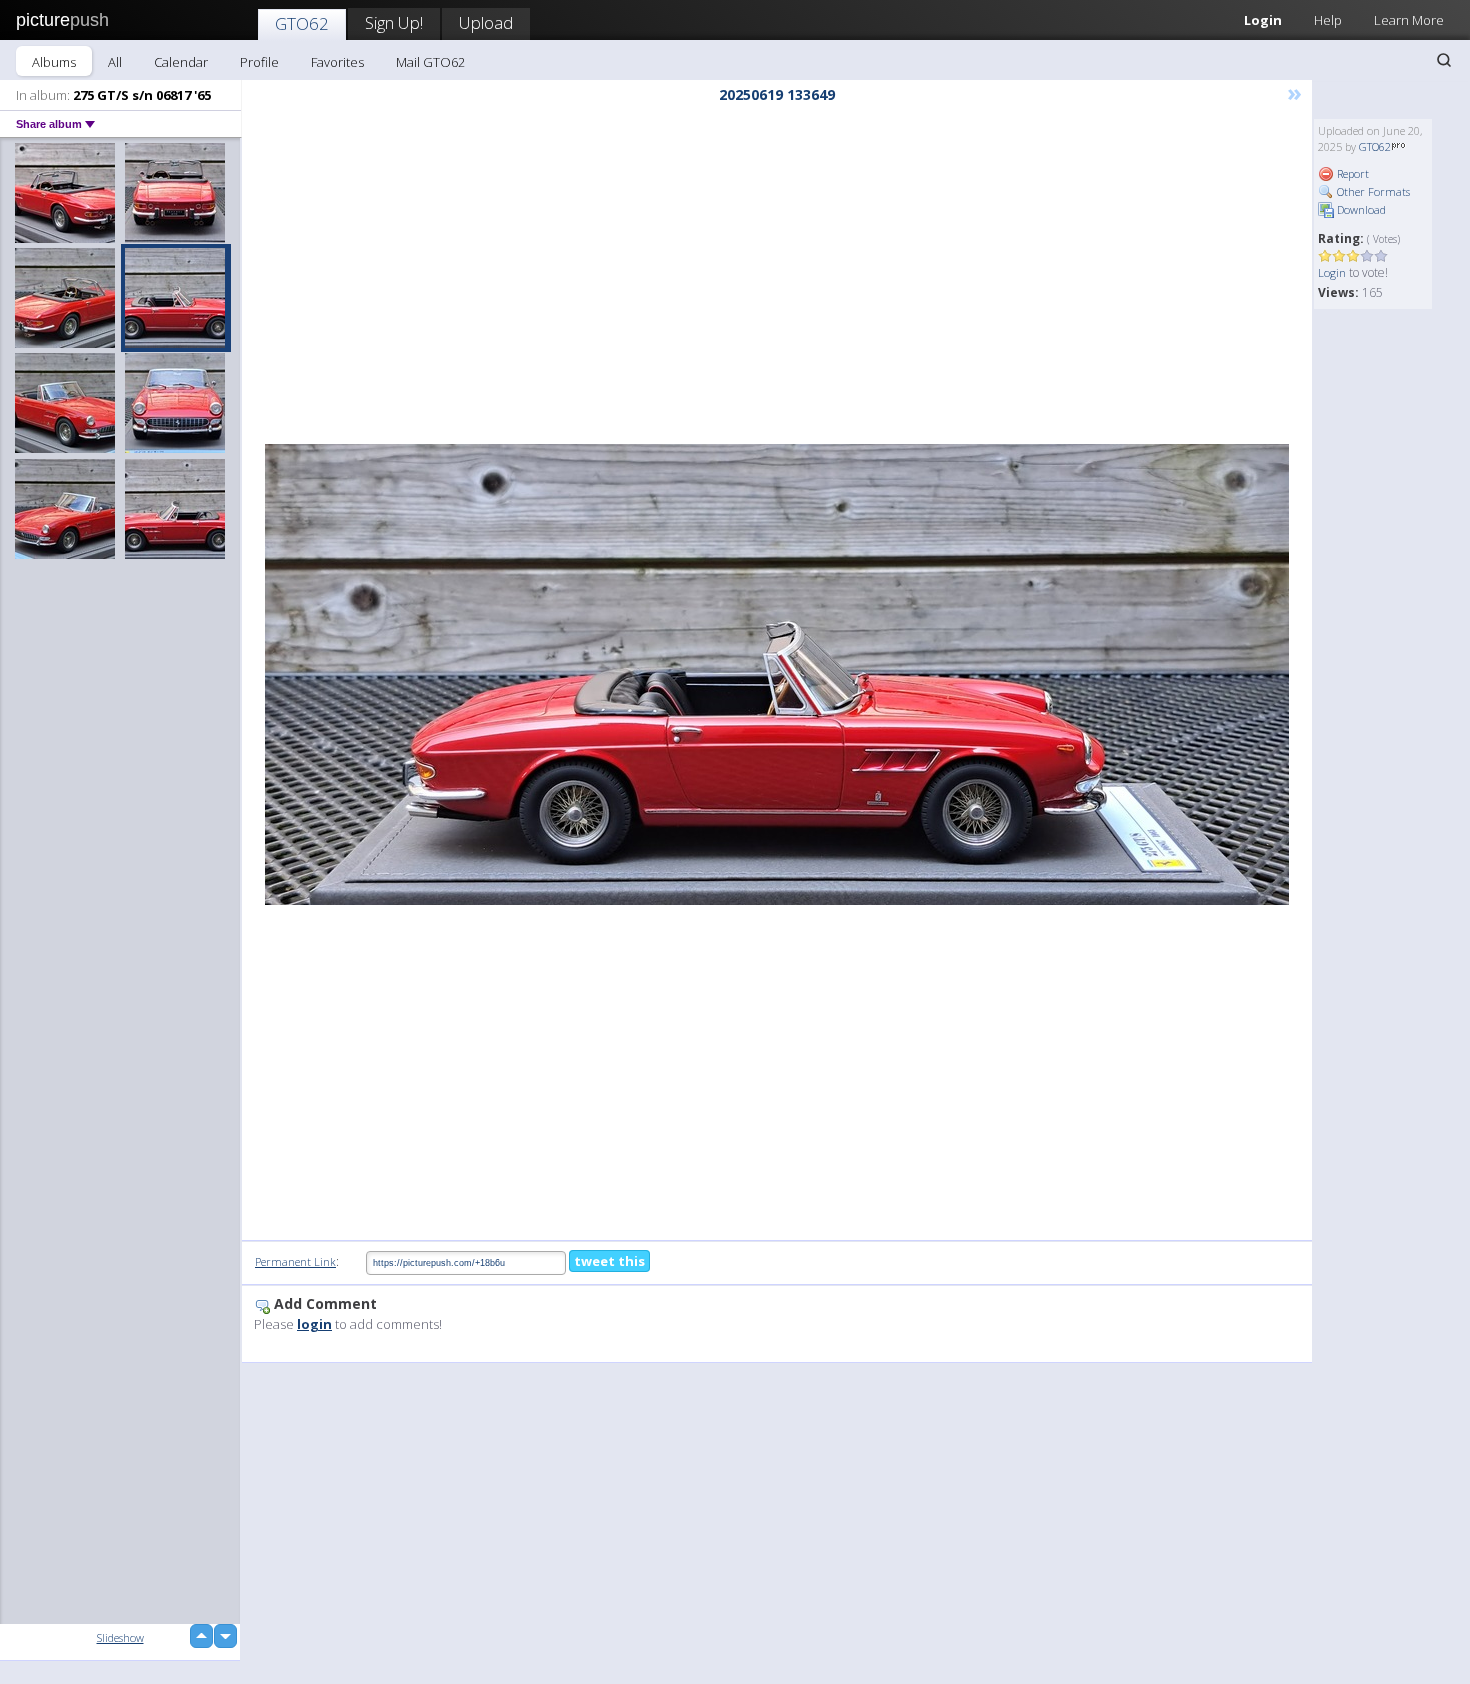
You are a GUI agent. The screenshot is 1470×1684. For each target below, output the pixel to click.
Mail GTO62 (430, 62)
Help (1328, 20)
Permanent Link (295, 1261)
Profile (259, 62)
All (115, 62)
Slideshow (120, 1637)
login (314, 1324)
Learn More (1409, 20)
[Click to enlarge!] (777, 674)
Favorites (337, 62)
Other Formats (1372, 191)
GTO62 (302, 23)
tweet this (609, 1261)
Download (1360, 209)
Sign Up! (394, 22)
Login (1263, 20)
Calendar (181, 62)
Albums (54, 62)
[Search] (1444, 60)
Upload (486, 22)
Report (1351, 173)
